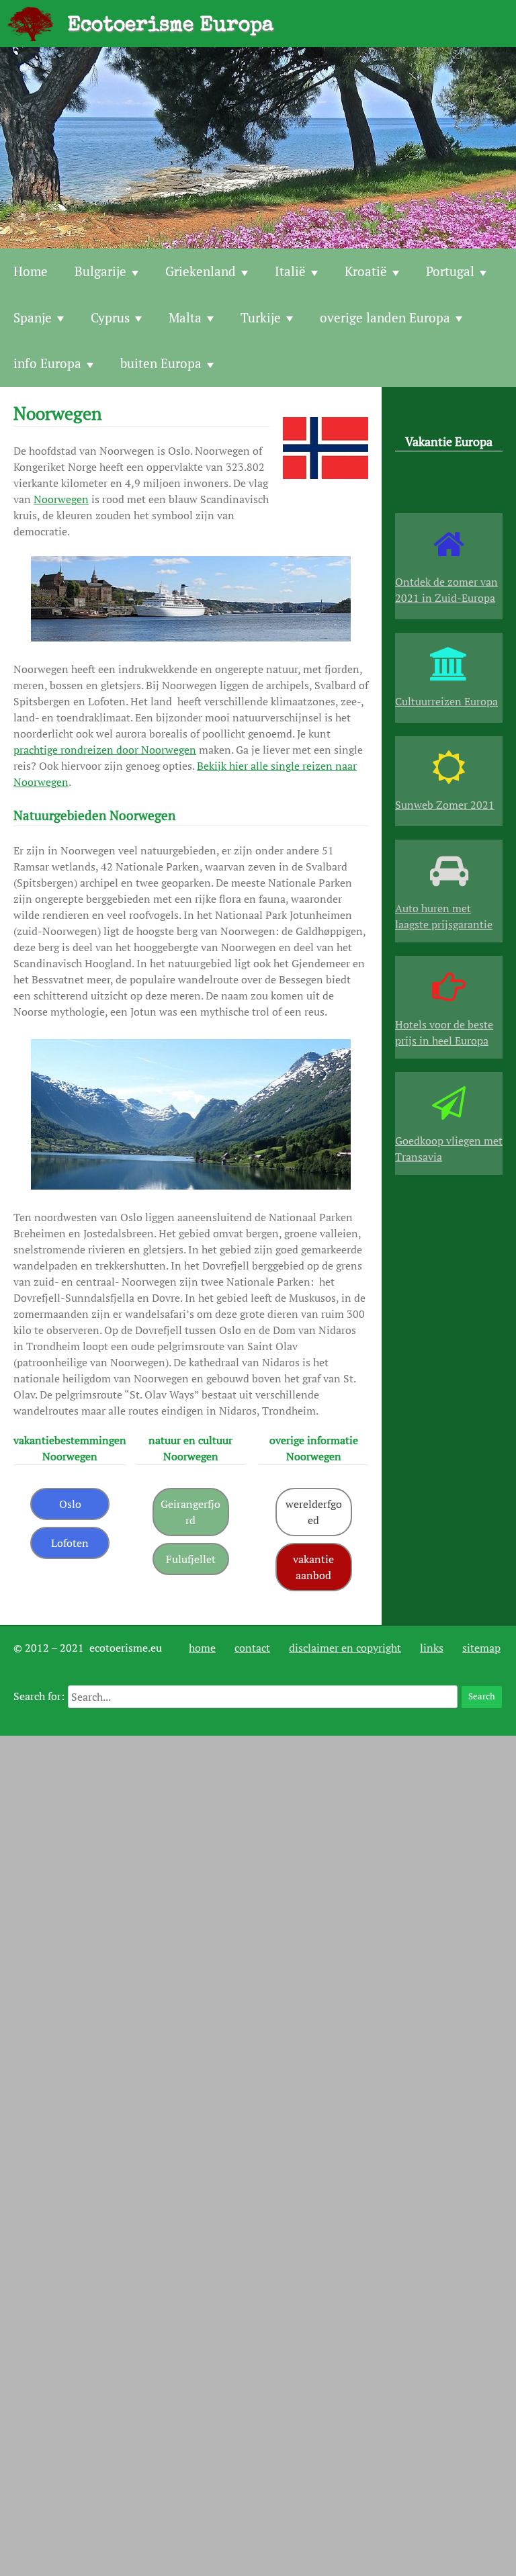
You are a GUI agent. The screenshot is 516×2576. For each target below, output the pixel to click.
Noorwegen (61, 499)
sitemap (481, 1648)
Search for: (39, 1696)
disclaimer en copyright (345, 1648)
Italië (290, 271)
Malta (185, 317)
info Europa (47, 363)
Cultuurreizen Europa (446, 701)
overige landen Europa (385, 317)
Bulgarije (100, 271)
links (432, 1648)
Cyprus (110, 317)
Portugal (450, 271)
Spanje (33, 317)
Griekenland (201, 271)
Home (31, 271)
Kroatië (366, 271)
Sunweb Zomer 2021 (445, 805)
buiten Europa (161, 363)
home (202, 1648)
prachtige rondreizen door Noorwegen (105, 750)
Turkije (261, 317)
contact (252, 1648)
